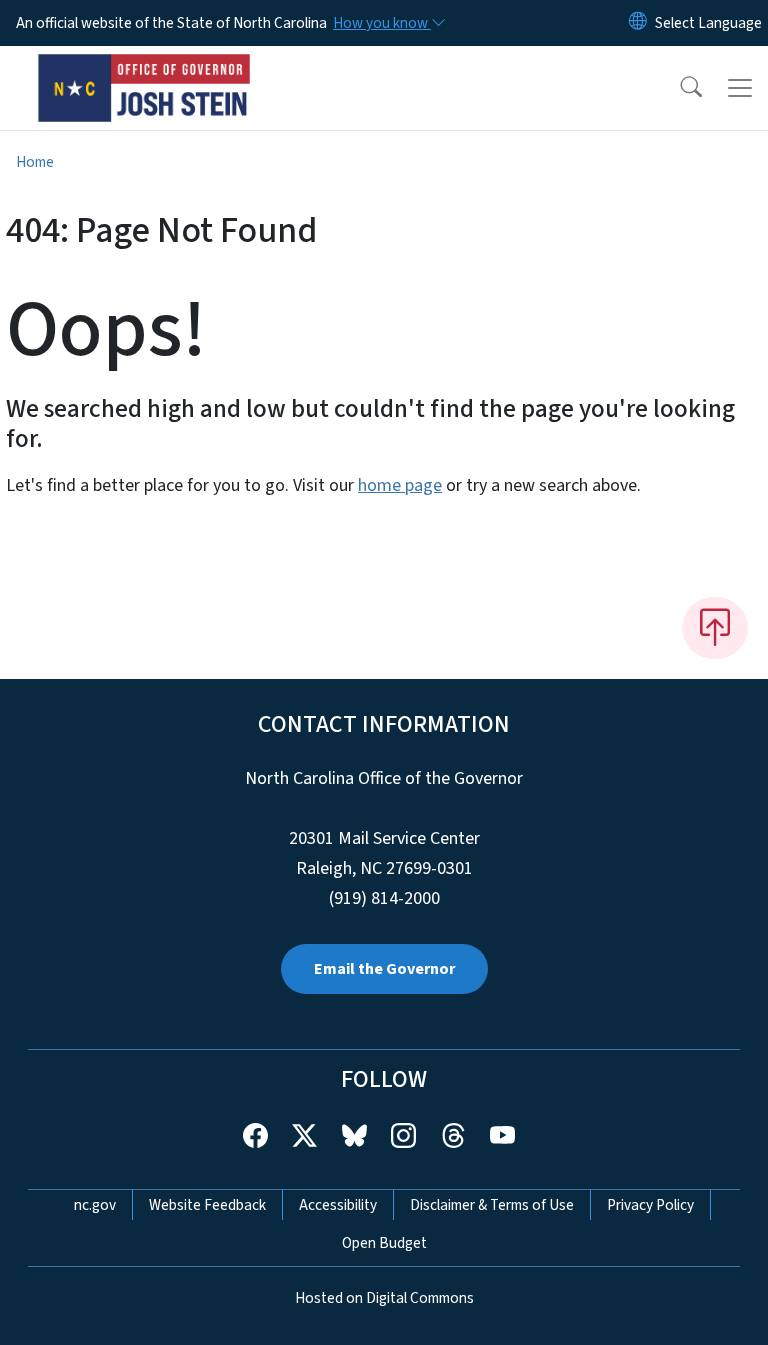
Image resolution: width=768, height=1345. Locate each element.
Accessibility (338, 1205)
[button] (678, 88)
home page (400, 485)
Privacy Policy (650, 1205)
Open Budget (384, 1243)
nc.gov (95, 1205)
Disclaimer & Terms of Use (492, 1205)
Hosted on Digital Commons (384, 1298)
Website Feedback (207, 1205)
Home (35, 162)
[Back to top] (715, 628)
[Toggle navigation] (740, 88)
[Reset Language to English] (638, 23)
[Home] (144, 69)
